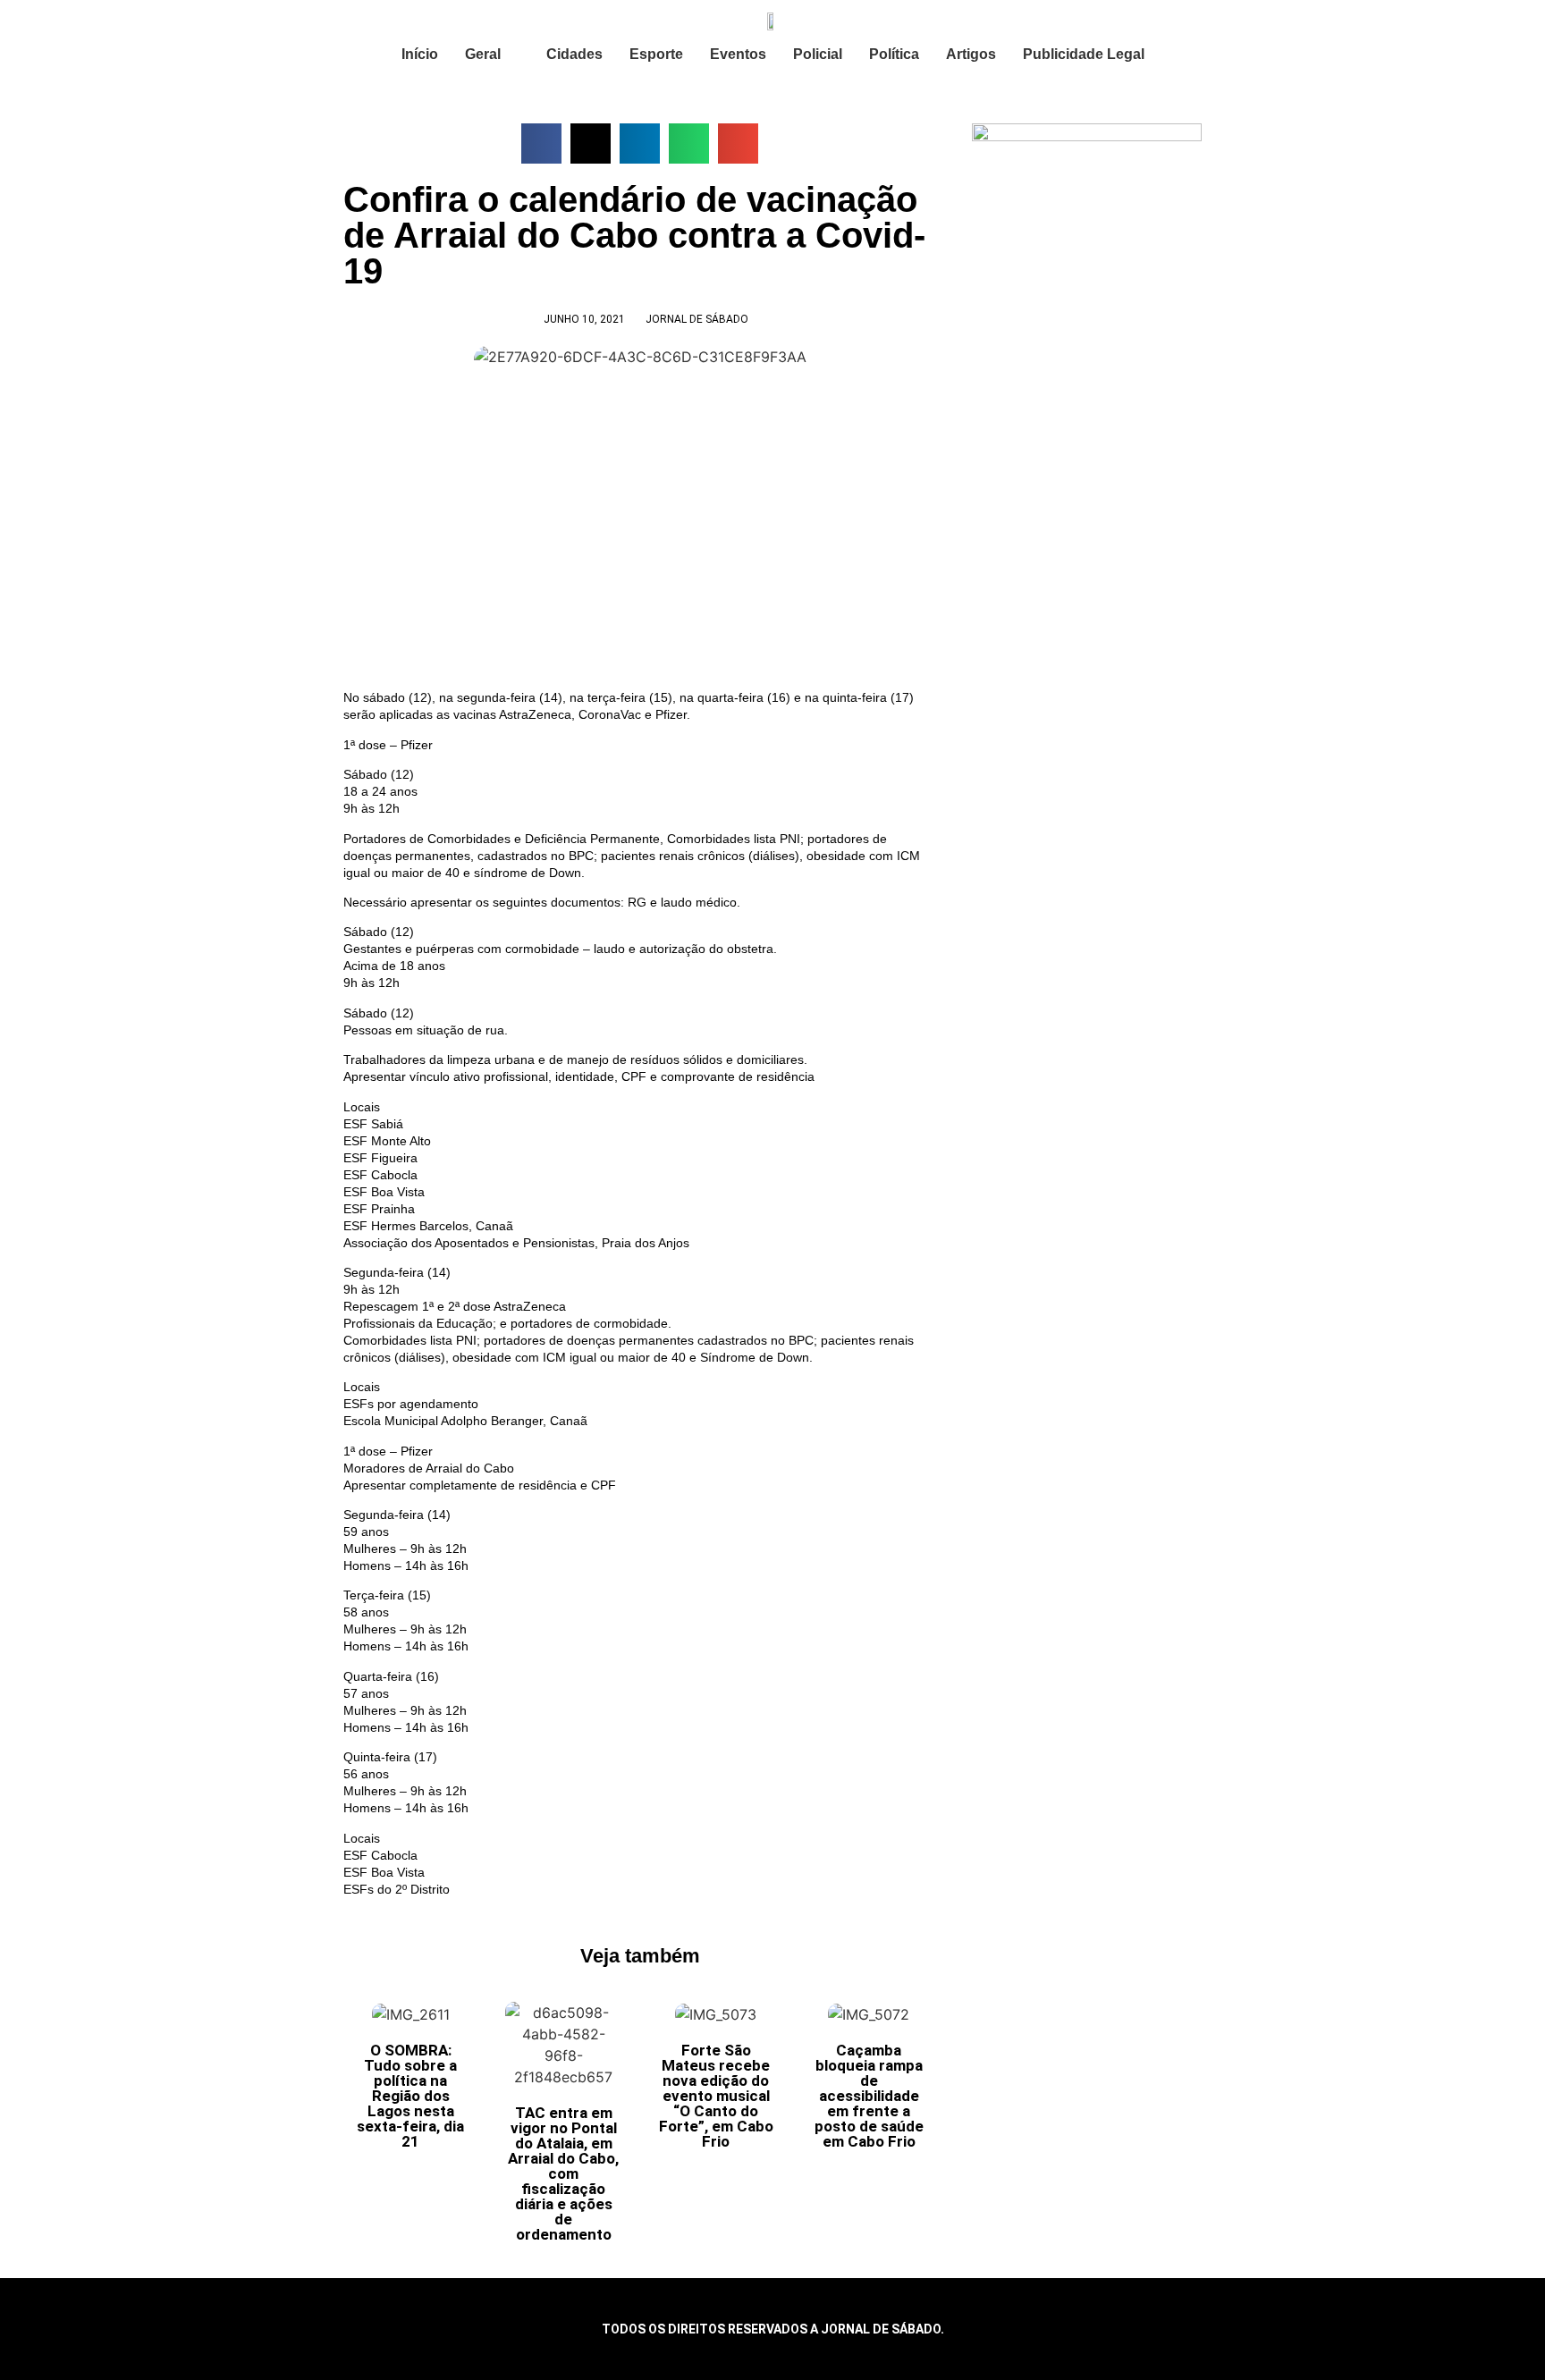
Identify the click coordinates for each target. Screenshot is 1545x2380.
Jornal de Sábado (697, 319)
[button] (541, 143)
